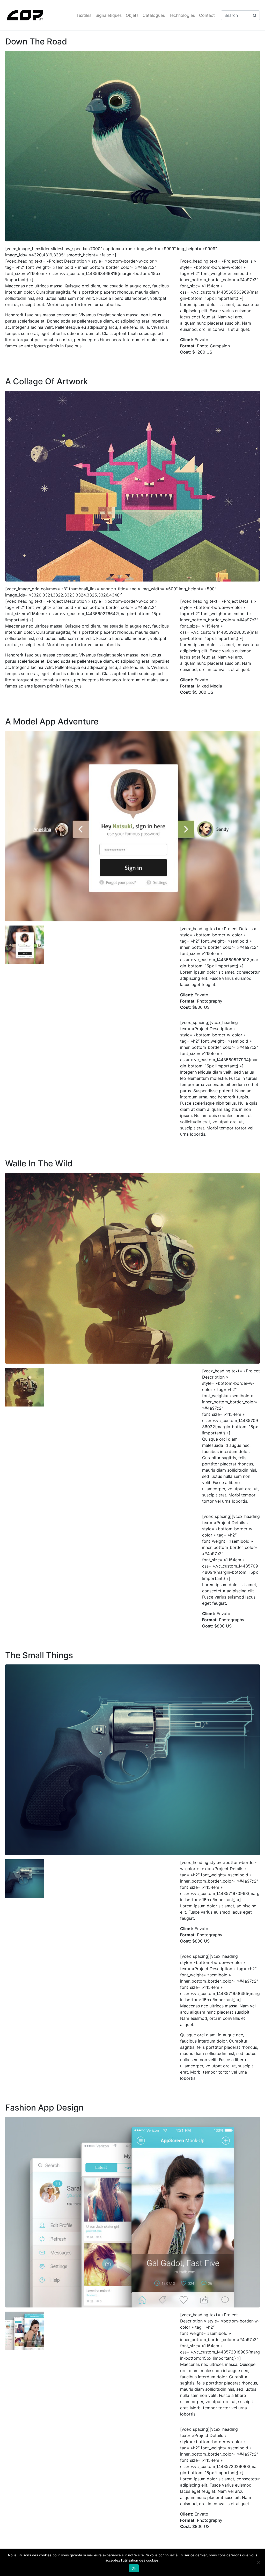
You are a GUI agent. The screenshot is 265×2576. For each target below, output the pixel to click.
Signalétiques (109, 15)
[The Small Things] (132, 1759)
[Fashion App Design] (132, 2212)
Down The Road (36, 41)
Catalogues (154, 15)
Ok (134, 2568)
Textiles (84, 15)
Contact (207, 15)
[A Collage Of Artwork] (132, 486)
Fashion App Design (44, 2108)
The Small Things (39, 1655)
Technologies (182, 15)
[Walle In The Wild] (132, 1268)
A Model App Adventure (52, 721)
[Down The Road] (132, 146)
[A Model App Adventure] (132, 826)
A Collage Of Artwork (47, 381)
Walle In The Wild (39, 1163)
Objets (132, 15)
